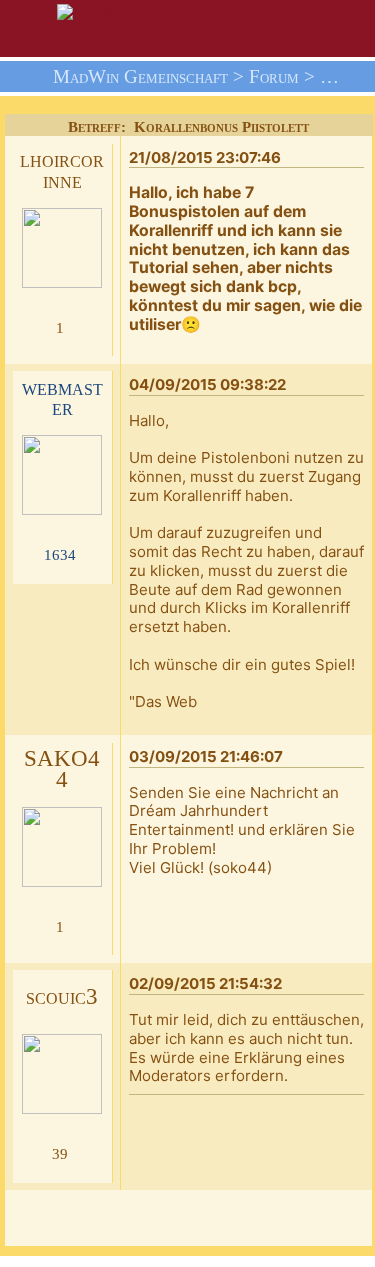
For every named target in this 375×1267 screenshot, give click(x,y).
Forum (274, 76)
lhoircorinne (62, 170)
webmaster (62, 398)
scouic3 (62, 996)
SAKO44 (62, 769)
